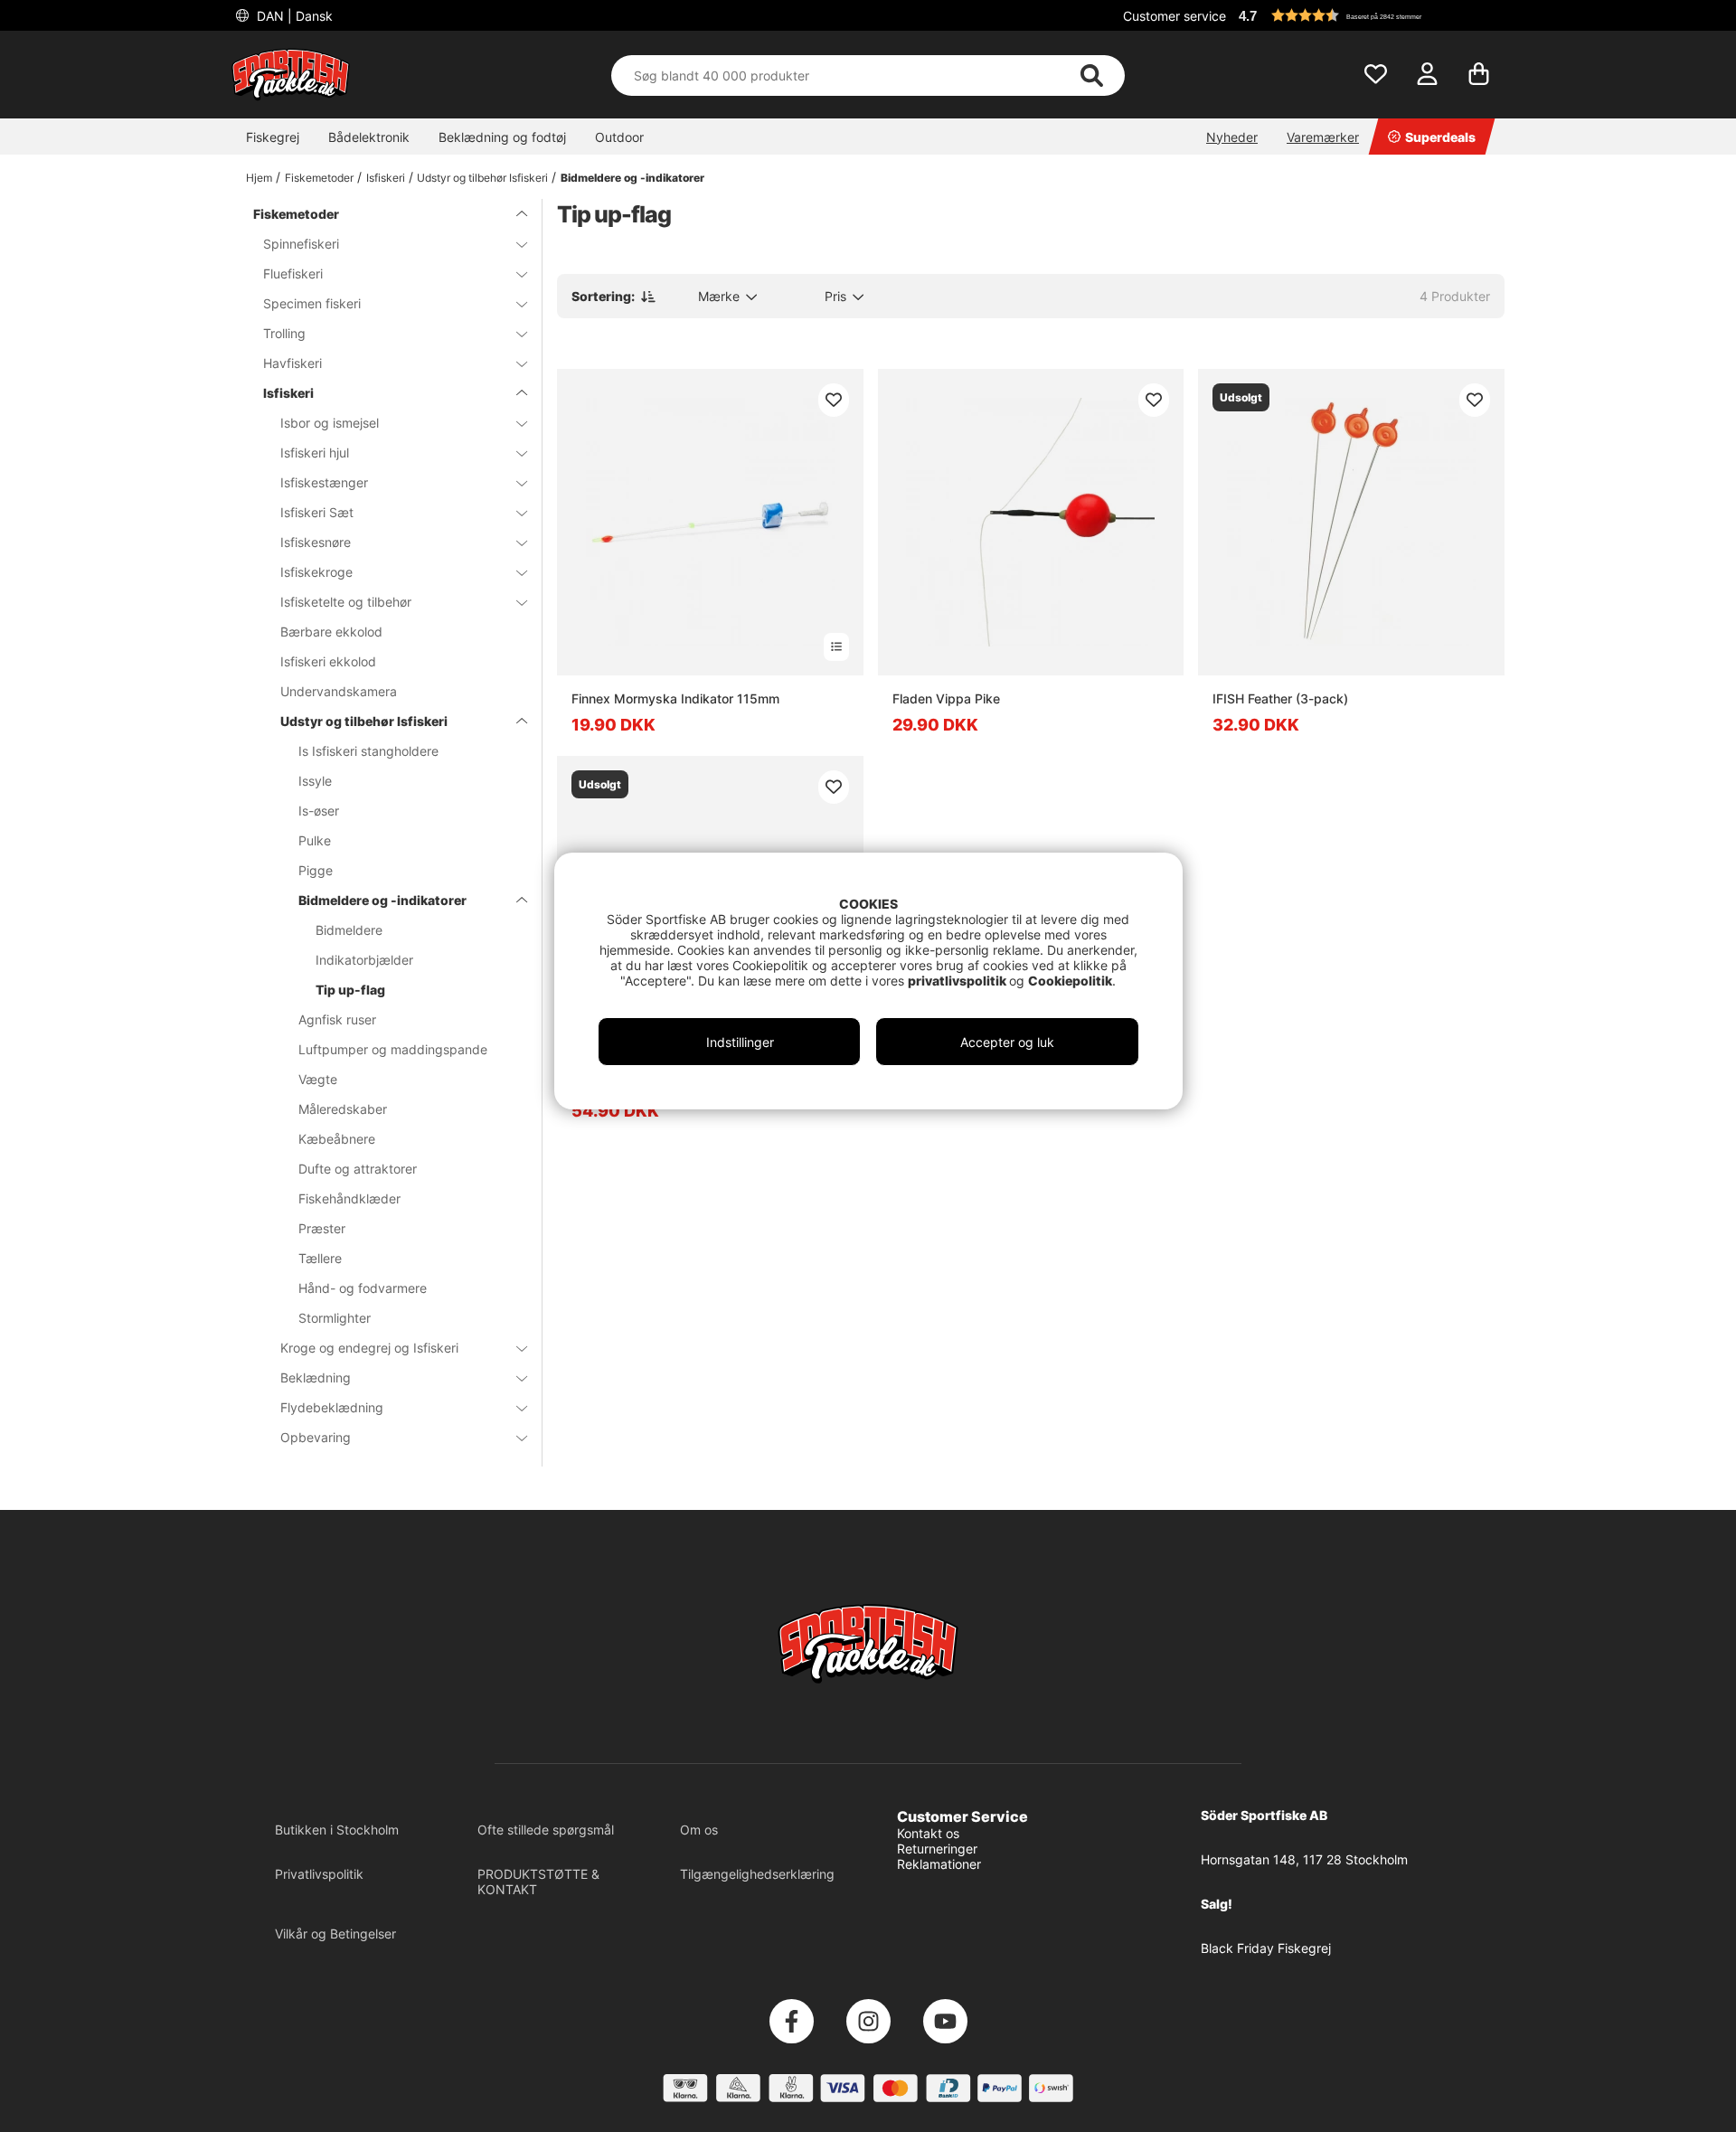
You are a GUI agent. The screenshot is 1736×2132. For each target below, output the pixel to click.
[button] (1369, 15)
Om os (699, 1830)
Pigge (316, 870)
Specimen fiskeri (312, 303)
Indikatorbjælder (364, 960)
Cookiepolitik (1070, 981)
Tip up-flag (350, 990)
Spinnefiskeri (301, 244)
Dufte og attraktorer (358, 1169)
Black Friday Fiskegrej (1266, 1948)
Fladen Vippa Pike (946, 698)
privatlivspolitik (958, 981)
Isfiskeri (386, 178)
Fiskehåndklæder (349, 1198)
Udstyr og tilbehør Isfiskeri (482, 178)
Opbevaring (316, 1437)
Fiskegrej (273, 137)
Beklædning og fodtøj (502, 137)
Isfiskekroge (316, 572)
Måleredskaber (343, 1109)
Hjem (259, 178)
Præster (322, 1228)
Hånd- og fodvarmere (363, 1288)
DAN (293, 16)
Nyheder (1232, 137)
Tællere (320, 1258)
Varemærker (1323, 137)
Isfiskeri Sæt (317, 512)
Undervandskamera (339, 691)
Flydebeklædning (332, 1407)
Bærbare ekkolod (331, 632)
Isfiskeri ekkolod (328, 661)
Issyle (315, 781)
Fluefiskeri (293, 274)
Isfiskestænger (324, 482)
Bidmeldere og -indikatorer (632, 178)
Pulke (315, 840)
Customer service (1175, 16)
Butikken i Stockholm (337, 1830)
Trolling (284, 333)
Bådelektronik (369, 137)
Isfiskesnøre (316, 542)
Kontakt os (928, 1833)
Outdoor (619, 137)
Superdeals (1440, 137)
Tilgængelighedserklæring (757, 1874)
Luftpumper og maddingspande (393, 1049)
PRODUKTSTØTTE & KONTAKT (538, 1882)
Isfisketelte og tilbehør (346, 602)
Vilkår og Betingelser (335, 1934)
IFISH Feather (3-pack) (1280, 698)
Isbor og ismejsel (330, 423)
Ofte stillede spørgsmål (546, 1830)
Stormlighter (335, 1318)
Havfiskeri (292, 363)
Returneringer (937, 1849)
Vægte (318, 1079)
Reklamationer (939, 1864)
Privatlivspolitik (319, 1874)
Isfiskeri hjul (315, 453)
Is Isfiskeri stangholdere (368, 751)
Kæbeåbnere (337, 1139)
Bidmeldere (349, 930)
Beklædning (316, 1377)
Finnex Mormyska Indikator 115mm (675, 698)
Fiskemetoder (319, 178)
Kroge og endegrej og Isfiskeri (369, 1348)
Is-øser (319, 811)
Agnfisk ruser (337, 1019)
